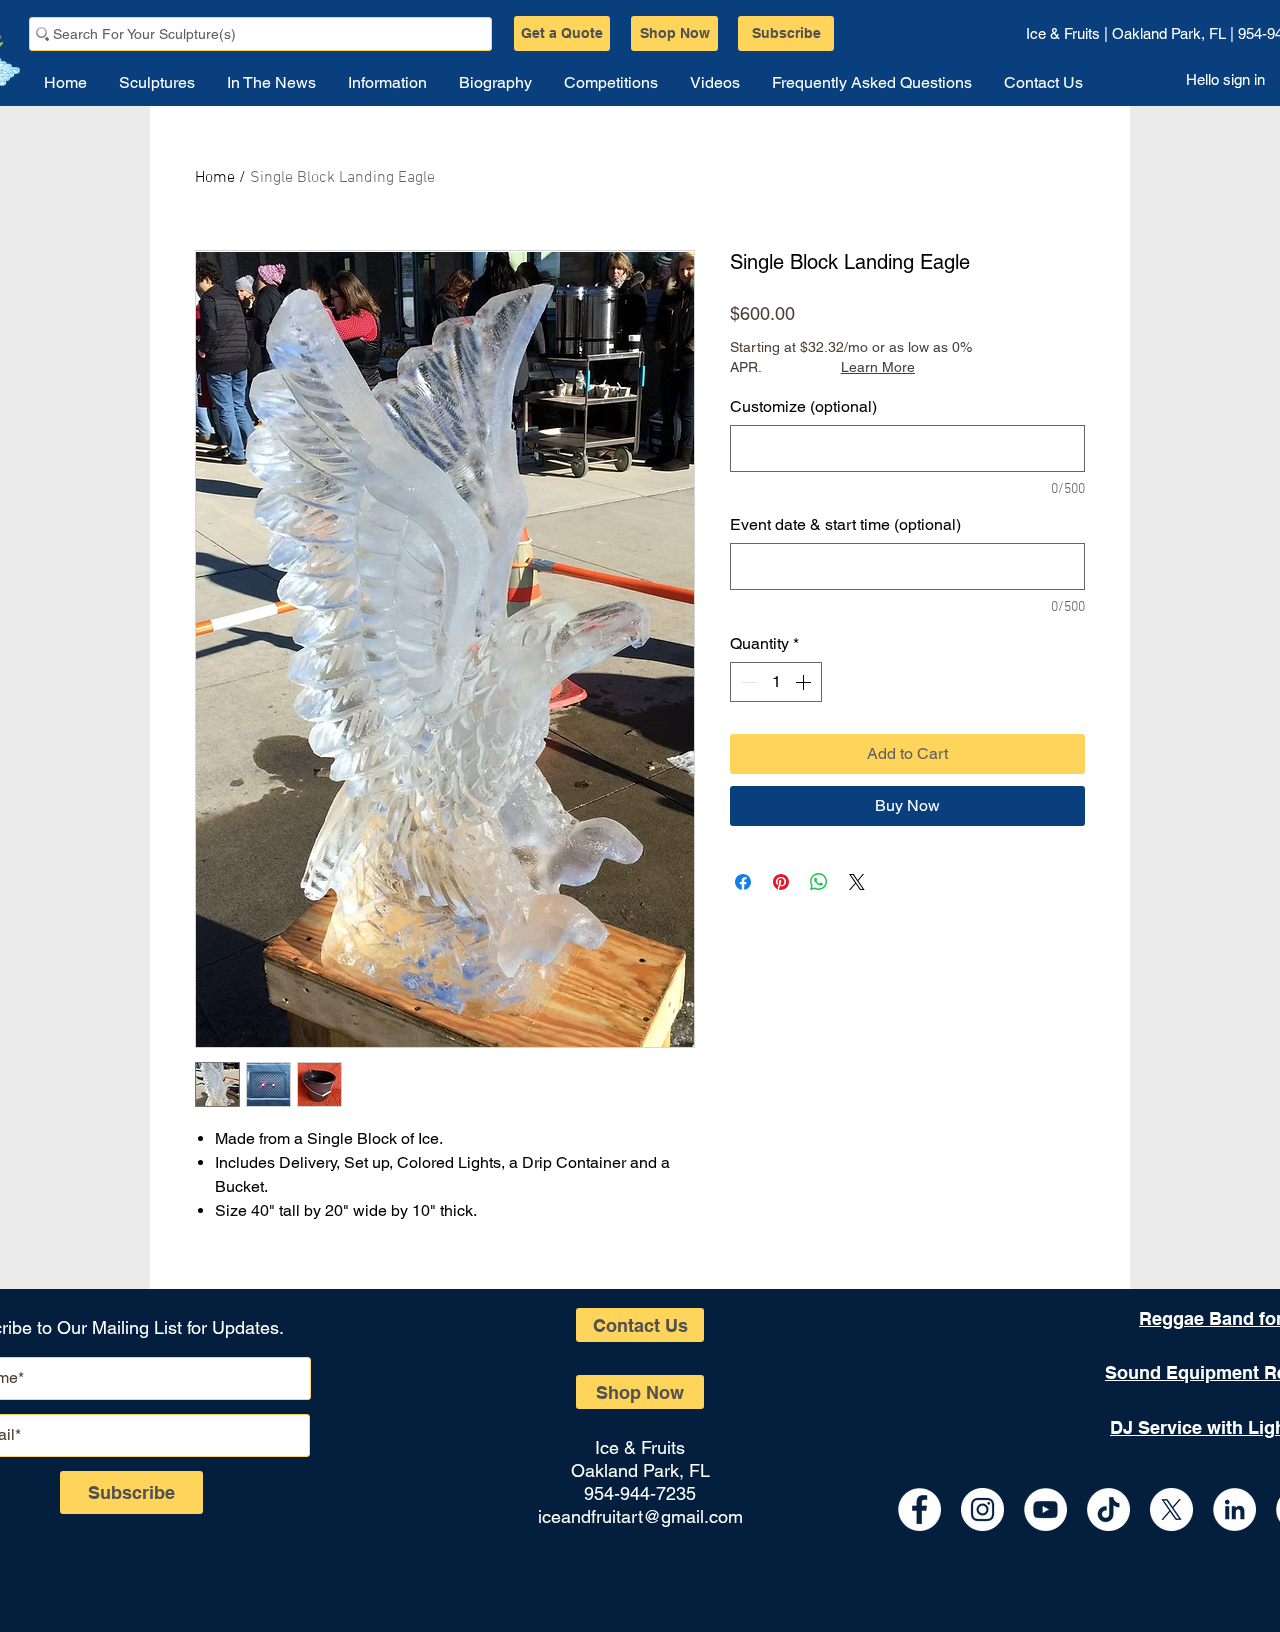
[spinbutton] (776, 682)
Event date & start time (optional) (845, 524)
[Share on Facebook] (743, 882)
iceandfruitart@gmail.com (640, 1516)
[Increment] (805, 682)
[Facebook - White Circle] (919, 1509)
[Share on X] (857, 882)
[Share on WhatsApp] (819, 882)
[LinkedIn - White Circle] (1234, 1509)
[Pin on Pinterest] (781, 882)
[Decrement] (747, 682)
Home (215, 178)
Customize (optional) (803, 406)
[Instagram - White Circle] (982, 1509)
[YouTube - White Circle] (1045, 1509)
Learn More (878, 367)
